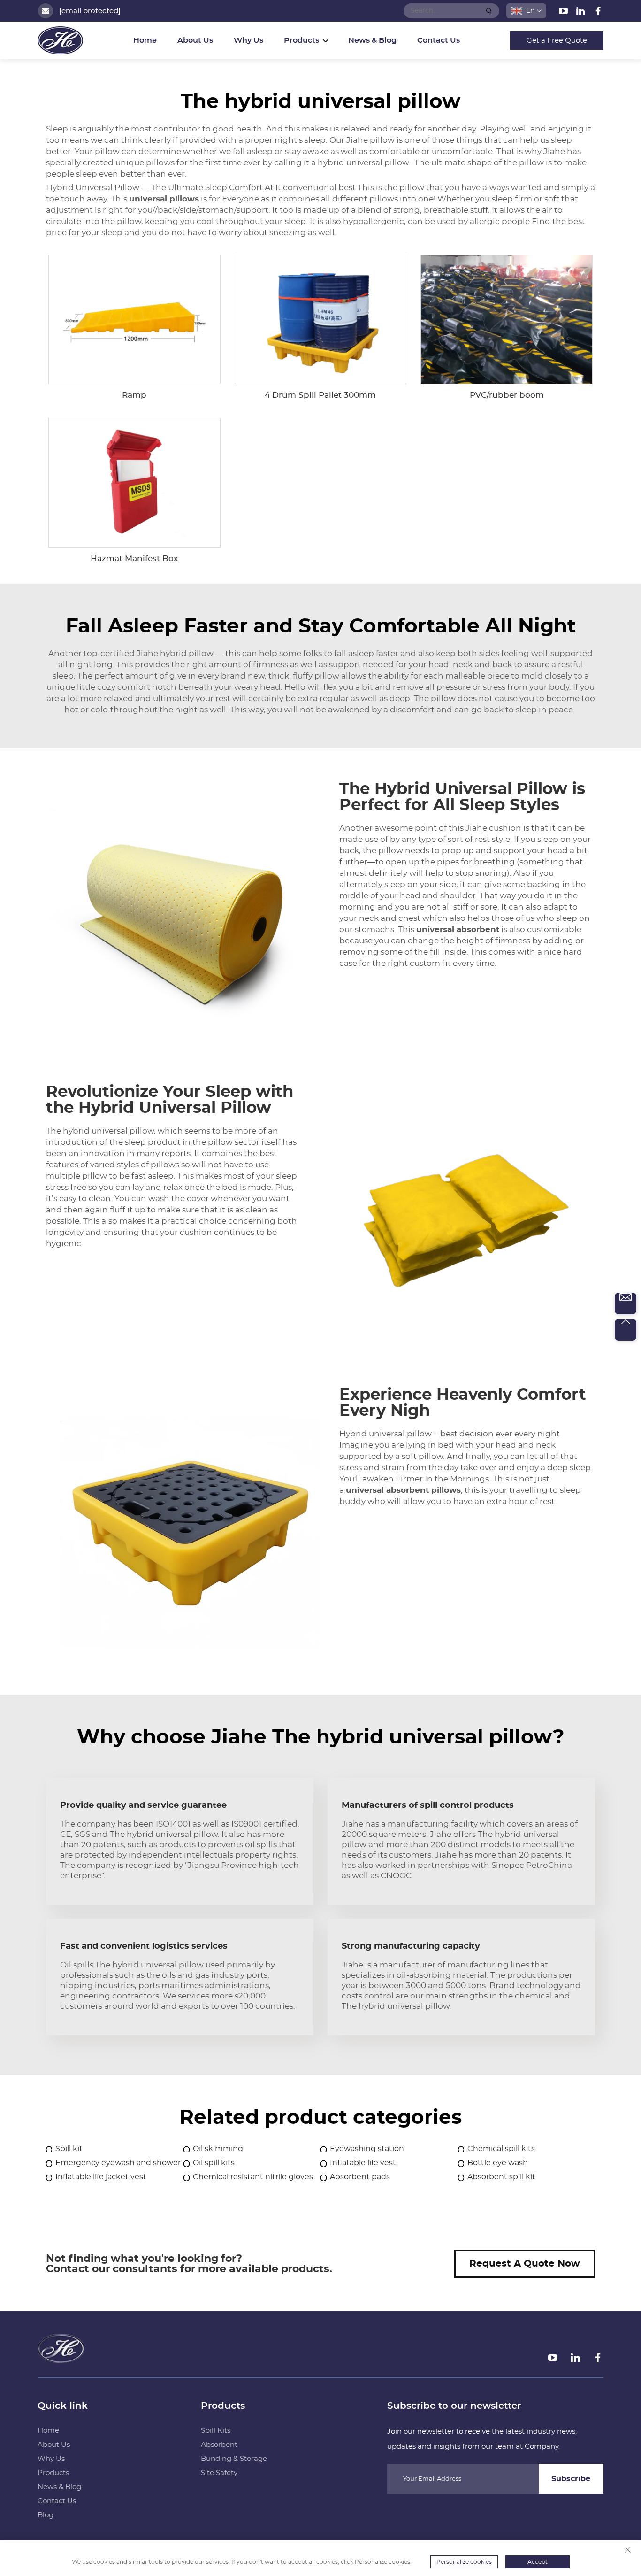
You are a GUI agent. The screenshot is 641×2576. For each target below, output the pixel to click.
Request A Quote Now (525, 2264)
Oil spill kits (214, 2163)
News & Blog (372, 40)
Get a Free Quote (557, 41)
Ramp (134, 395)
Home (145, 40)
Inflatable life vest (363, 2163)
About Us (195, 40)
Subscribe (571, 2479)
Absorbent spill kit (501, 2177)
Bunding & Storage (234, 2459)
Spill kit (69, 2149)
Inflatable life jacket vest (101, 2177)
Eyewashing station (367, 2149)
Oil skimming (218, 2149)
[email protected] (90, 11)
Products (53, 2473)
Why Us (248, 40)
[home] (61, 2360)
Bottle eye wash (498, 2163)
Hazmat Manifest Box (134, 559)
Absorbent (219, 2445)
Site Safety (219, 2473)
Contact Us (439, 40)
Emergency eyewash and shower (118, 2163)
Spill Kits (216, 2431)
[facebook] (598, 13)
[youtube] (564, 13)
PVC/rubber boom (507, 395)
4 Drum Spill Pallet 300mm (320, 395)
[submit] (489, 11)
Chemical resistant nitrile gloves (253, 2177)
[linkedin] (582, 13)
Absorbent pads (360, 2177)
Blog (46, 2515)
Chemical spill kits (501, 2149)
